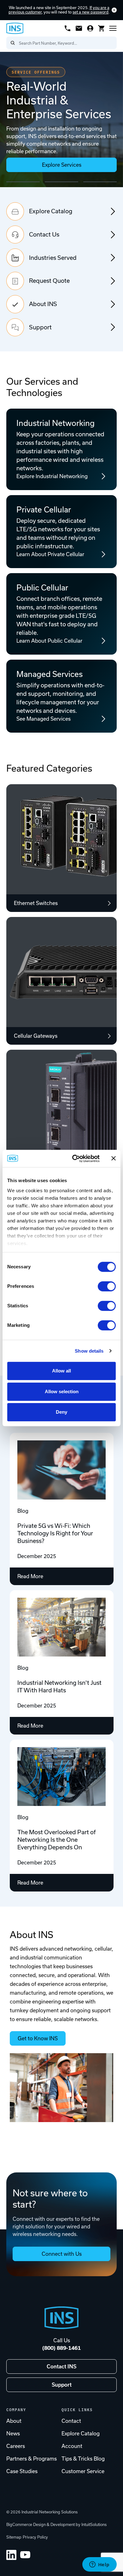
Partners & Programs (32, 2459)
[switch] (107, 1286)
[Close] (114, 10)
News (13, 2434)
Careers (16, 2446)
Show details (89, 1351)
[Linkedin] (11, 2555)
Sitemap (14, 2537)
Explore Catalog (81, 2434)
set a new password (91, 12)
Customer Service (83, 2471)
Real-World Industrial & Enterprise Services (23, 182)
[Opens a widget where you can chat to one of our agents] (99, 2565)
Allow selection (62, 1391)
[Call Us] (67, 28)
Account (72, 2446)
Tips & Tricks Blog (83, 2459)
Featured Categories (49, 768)
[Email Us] (79, 28)
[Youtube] (25, 2555)
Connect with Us (62, 2254)
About (14, 2421)
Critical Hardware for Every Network (61, 182)
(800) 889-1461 (61, 2348)
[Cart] (102, 28)
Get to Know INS (38, 2038)
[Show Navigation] (113, 28)
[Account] (90, 28)
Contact (71, 2421)
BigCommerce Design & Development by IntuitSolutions (56, 2525)
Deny (61, 1412)
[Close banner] (114, 1159)
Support (62, 2385)
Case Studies (22, 2471)
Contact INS (61, 2366)
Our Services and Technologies (42, 387)
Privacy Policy (35, 2537)
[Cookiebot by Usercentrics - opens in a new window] (75, 1159)
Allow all (61, 1371)
